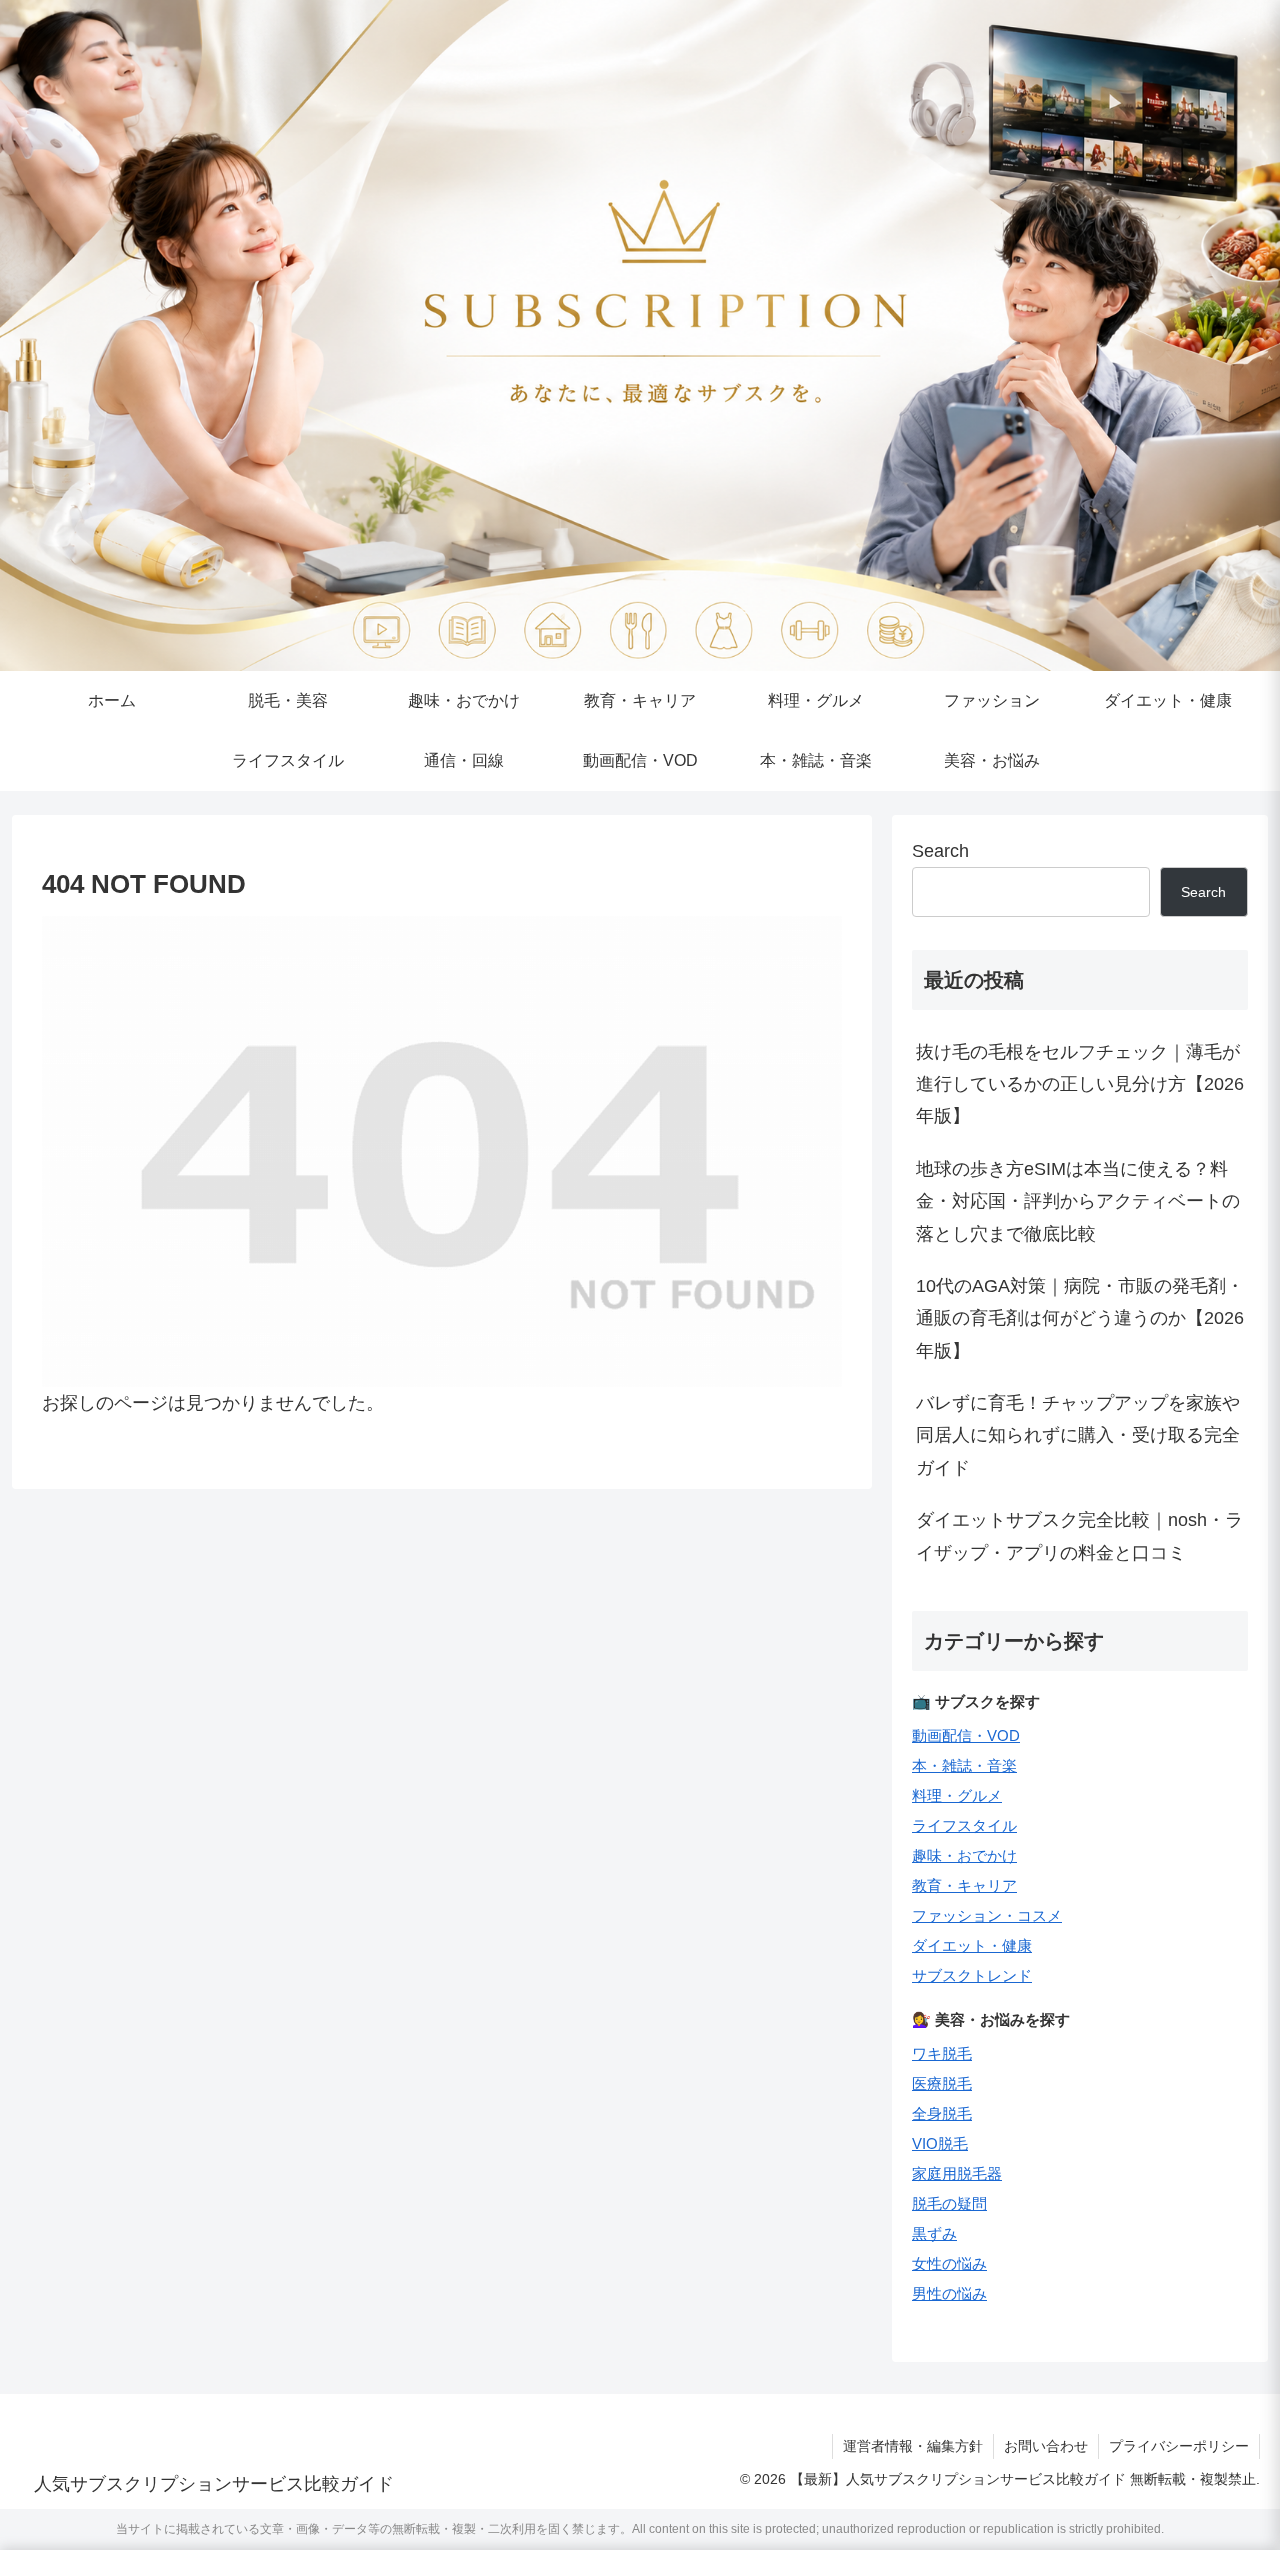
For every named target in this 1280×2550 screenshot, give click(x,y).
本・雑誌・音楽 (964, 1765)
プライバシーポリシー (1179, 2446)
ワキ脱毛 (942, 2053)
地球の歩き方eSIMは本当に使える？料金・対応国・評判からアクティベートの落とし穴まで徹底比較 (1078, 1201)
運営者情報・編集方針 (913, 2446)
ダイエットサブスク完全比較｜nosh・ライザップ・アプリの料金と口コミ (1079, 1536)
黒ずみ (934, 2233)
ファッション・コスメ (987, 1915)
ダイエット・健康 (972, 1945)
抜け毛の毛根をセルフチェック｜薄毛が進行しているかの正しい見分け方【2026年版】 (1080, 1084)
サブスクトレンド (972, 1975)
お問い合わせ (1046, 2446)
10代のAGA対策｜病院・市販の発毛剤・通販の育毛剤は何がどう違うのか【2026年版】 (1080, 1318)
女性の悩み (949, 2263)
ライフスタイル (964, 1825)
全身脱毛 (942, 2113)
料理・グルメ (957, 1795)
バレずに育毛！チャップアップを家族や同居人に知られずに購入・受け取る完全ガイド (1078, 1435)
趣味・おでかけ (964, 1855)
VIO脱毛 (940, 2143)
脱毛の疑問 (949, 2203)
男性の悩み (949, 2293)
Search (940, 851)
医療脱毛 (942, 2083)
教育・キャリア (964, 1885)
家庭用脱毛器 (957, 2173)
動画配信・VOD (966, 1735)
